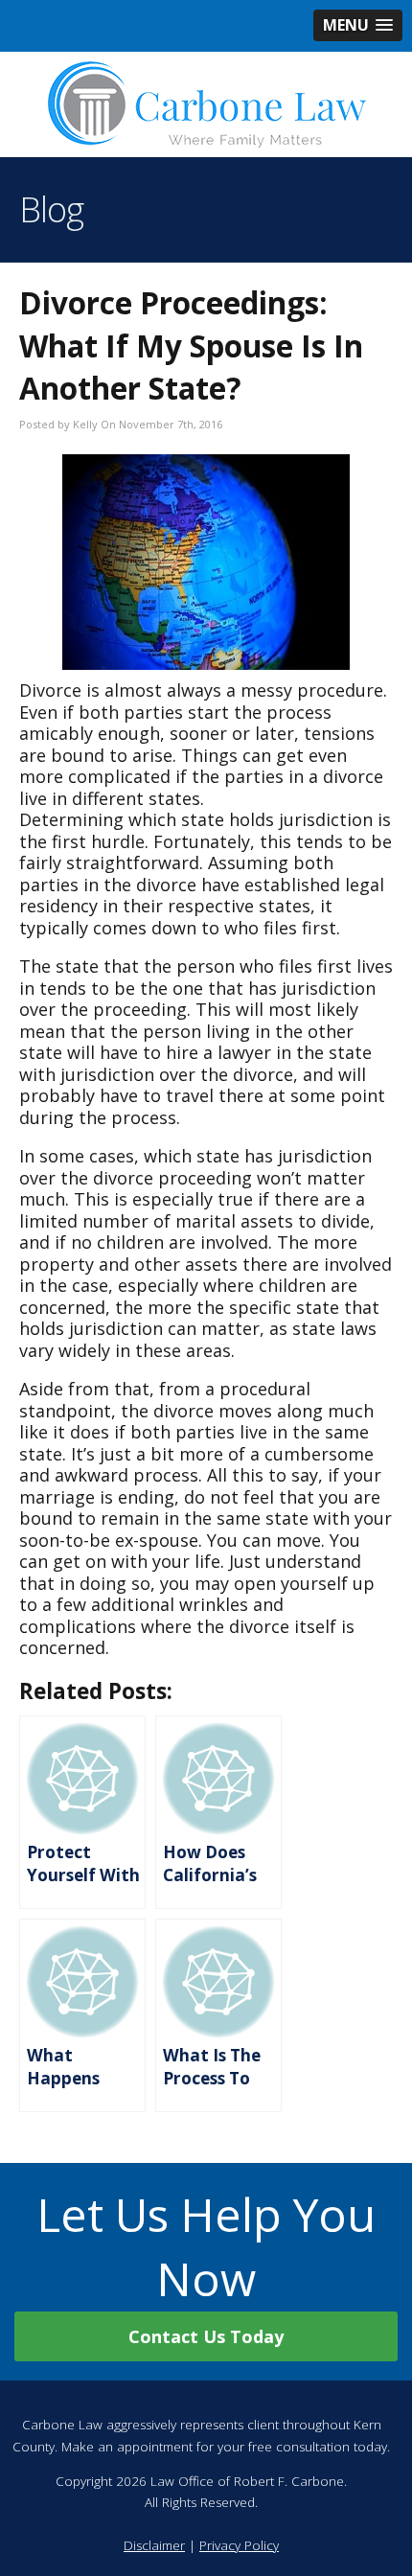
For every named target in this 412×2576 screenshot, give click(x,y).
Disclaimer (154, 2545)
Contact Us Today (206, 2336)
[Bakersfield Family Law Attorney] (206, 104)
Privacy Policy (239, 2545)
